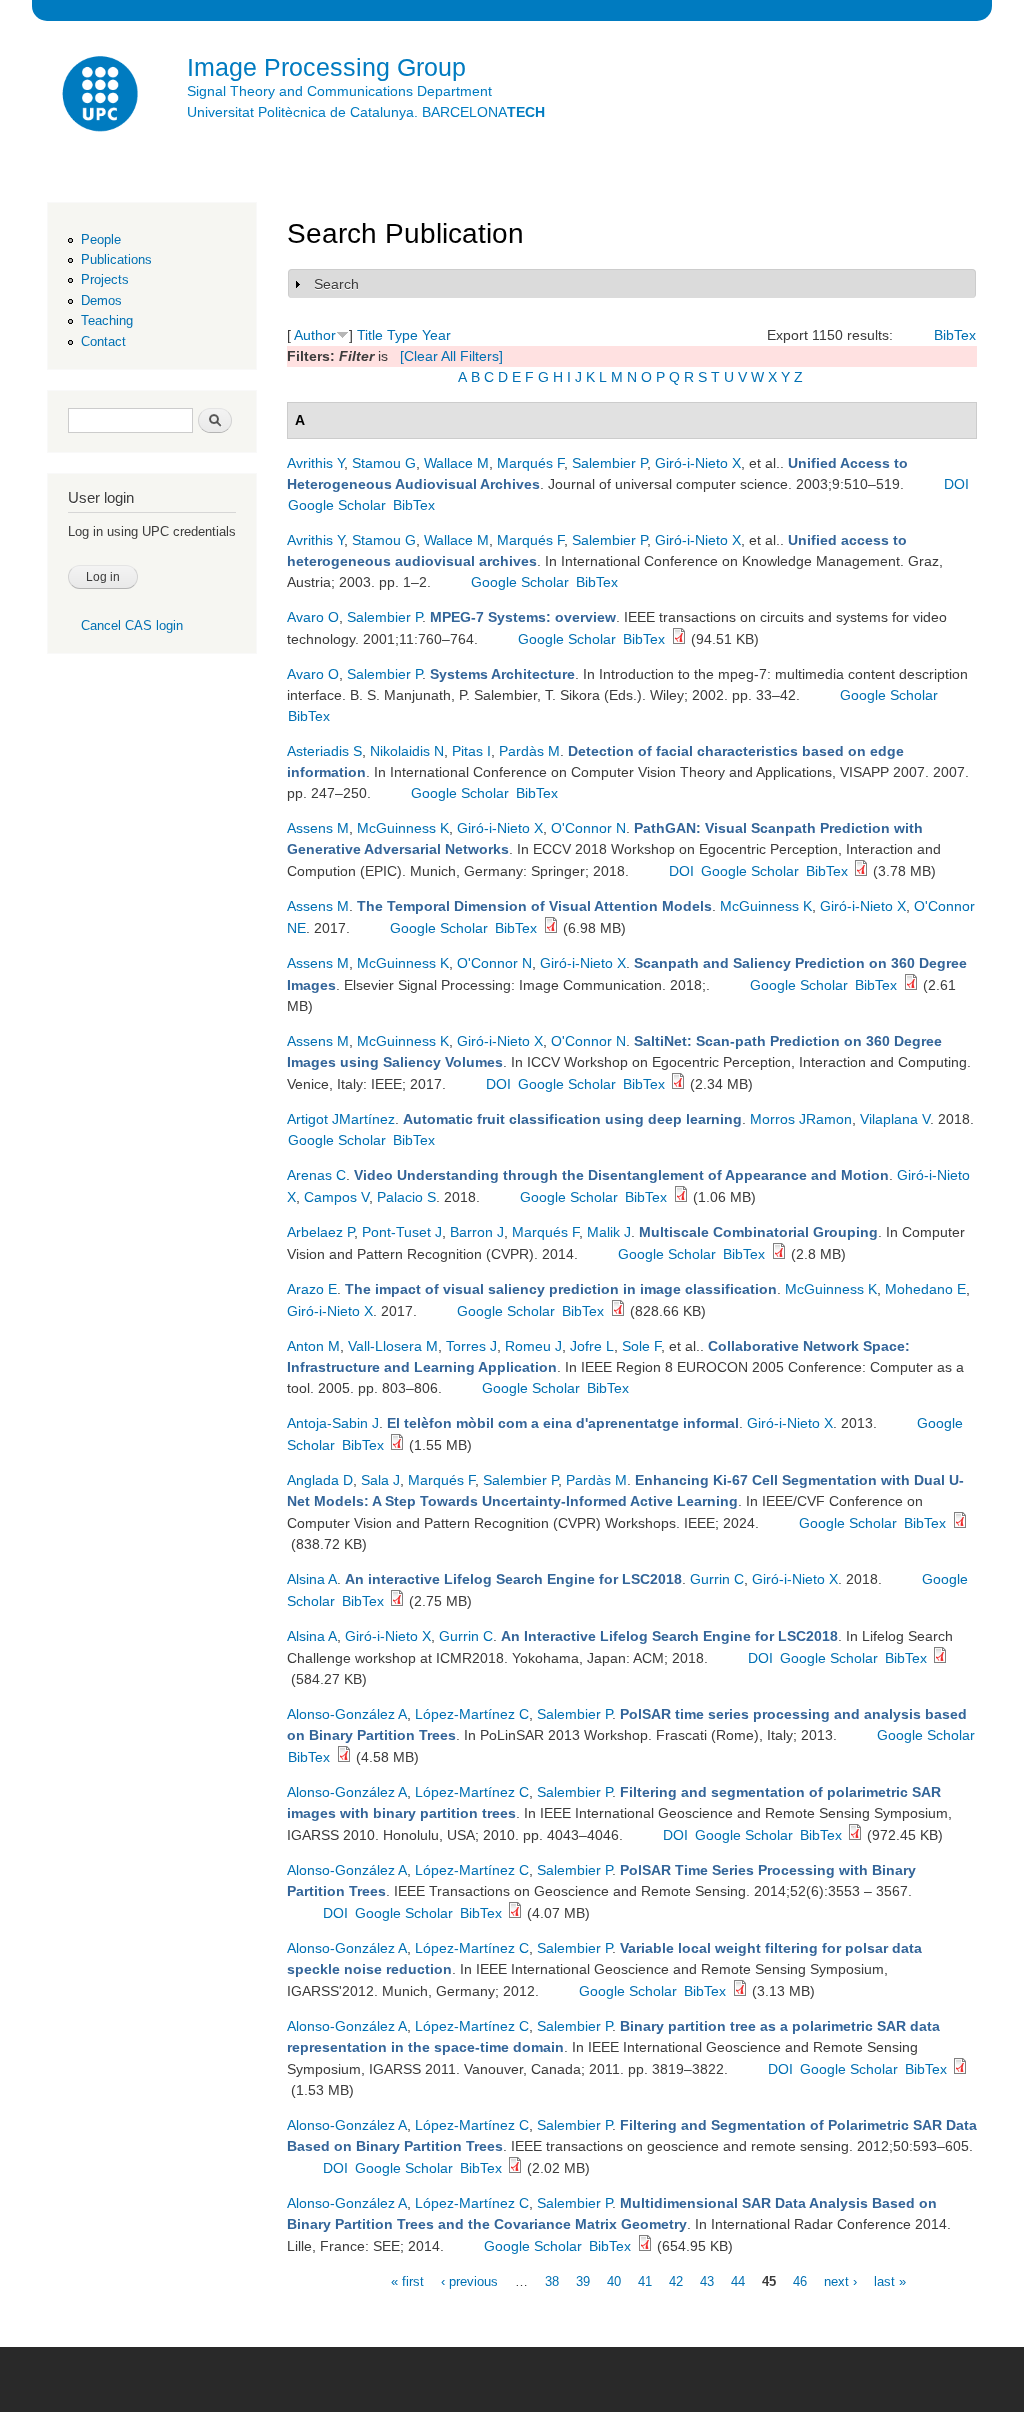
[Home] (102, 96)
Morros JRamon (801, 1119)
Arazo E (312, 1289)
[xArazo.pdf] (618, 1311)
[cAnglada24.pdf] (960, 1523)
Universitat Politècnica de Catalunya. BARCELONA (366, 112)
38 (552, 2280)
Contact (103, 341)
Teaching (107, 320)
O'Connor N (588, 828)
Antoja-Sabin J (333, 1423)
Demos (101, 300)
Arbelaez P (320, 1232)
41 (645, 2280)
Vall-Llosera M (393, 1346)
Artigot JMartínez (341, 1119)
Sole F (641, 1346)
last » (890, 2280)
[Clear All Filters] (451, 356)
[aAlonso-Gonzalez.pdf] (515, 1913)
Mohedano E (925, 1289)
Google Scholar (337, 505)
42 (676, 2280)
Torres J (471, 1346)
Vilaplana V (895, 1119)
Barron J (477, 1232)
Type (402, 335)
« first (407, 2280)
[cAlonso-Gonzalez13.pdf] (344, 1757)
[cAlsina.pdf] (940, 1658)
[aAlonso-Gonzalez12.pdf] (515, 2168)
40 (614, 2280)
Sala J (380, 1480)
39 (583, 2280)
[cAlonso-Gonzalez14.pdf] (645, 2246)
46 (800, 2280)
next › (840, 2280)
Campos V (336, 1197)
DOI (956, 484)
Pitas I (471, 751)
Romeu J (533, 1346)
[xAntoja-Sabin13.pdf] (397, 1445)
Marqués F (530, 463)
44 (738, 2280)
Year (436, 335)
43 (707, 2280)
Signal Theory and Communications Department (339, 91)
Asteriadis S (324, 751)
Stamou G (384, 463)
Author (315, 335)
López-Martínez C (472, 1714)
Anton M (313, 1346)
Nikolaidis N (407, 751)
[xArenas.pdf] (681, 1197)
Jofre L (592, 1346)
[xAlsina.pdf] (397, 1601)
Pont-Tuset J (402, 1232)
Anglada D (320, 1480)
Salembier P (609, 463)
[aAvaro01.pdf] (679, 639)
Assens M (318, 828)
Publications (116, 259)
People (101, 239)
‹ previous (469, 2280)
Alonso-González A (347, 1714)
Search (336, 284)
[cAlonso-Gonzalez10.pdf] (855, 1835)
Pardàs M (529, 751)
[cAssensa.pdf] (861, 871)
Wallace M (456, 463)
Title (370, 335)
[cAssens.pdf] (678, 1084)
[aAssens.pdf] (911, 985)
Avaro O (313, 617)
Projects (105, 279)
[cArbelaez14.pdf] (779, 1254)
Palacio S (406, 1197)
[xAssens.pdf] (551, 928)
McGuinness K (403, 828)
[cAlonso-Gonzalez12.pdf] (740, 1991)
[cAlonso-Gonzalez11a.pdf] (960, 2069)
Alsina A (312, 1579)
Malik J (609, 1232)
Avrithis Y (315, 463)
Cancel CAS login (132, 625)
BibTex (955, 335)
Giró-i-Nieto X (698, 463)
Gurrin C (717, 1579)
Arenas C (316, 1175)
